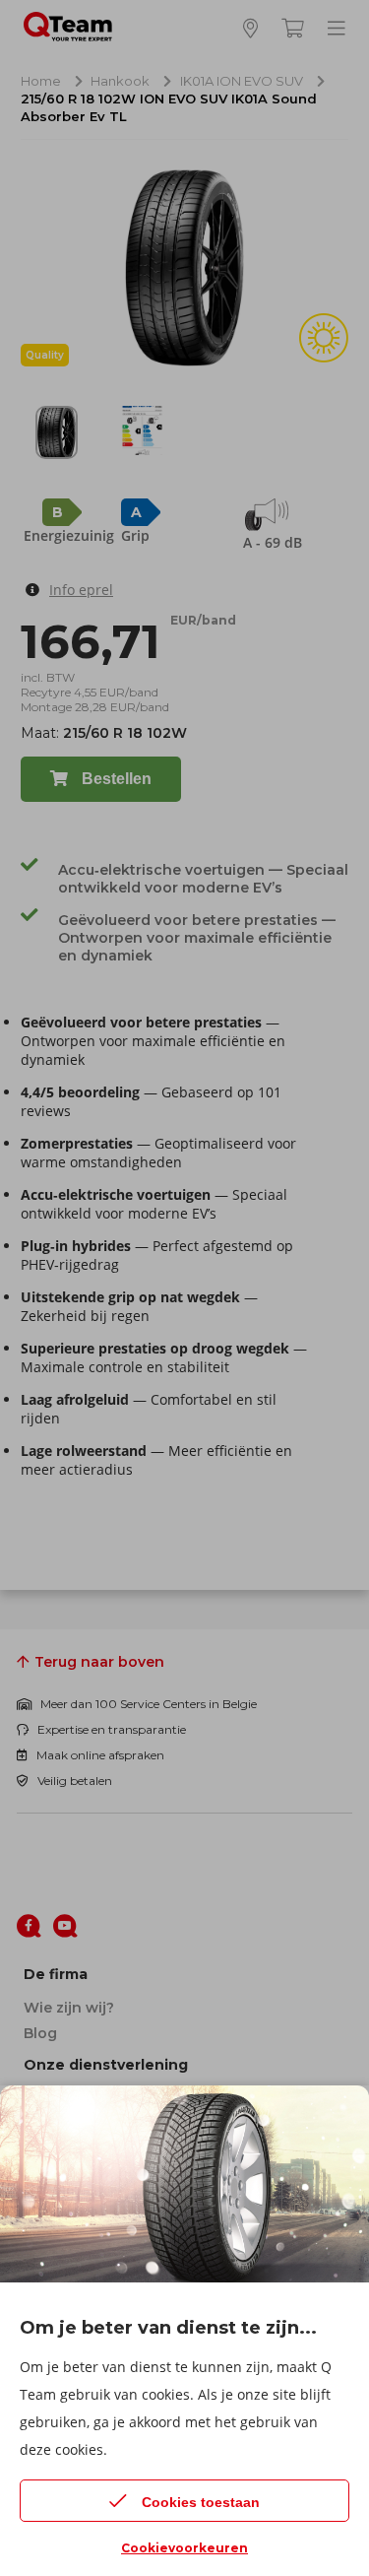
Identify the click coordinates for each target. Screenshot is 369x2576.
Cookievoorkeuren (184, 2548)
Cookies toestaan (201, 2502)
